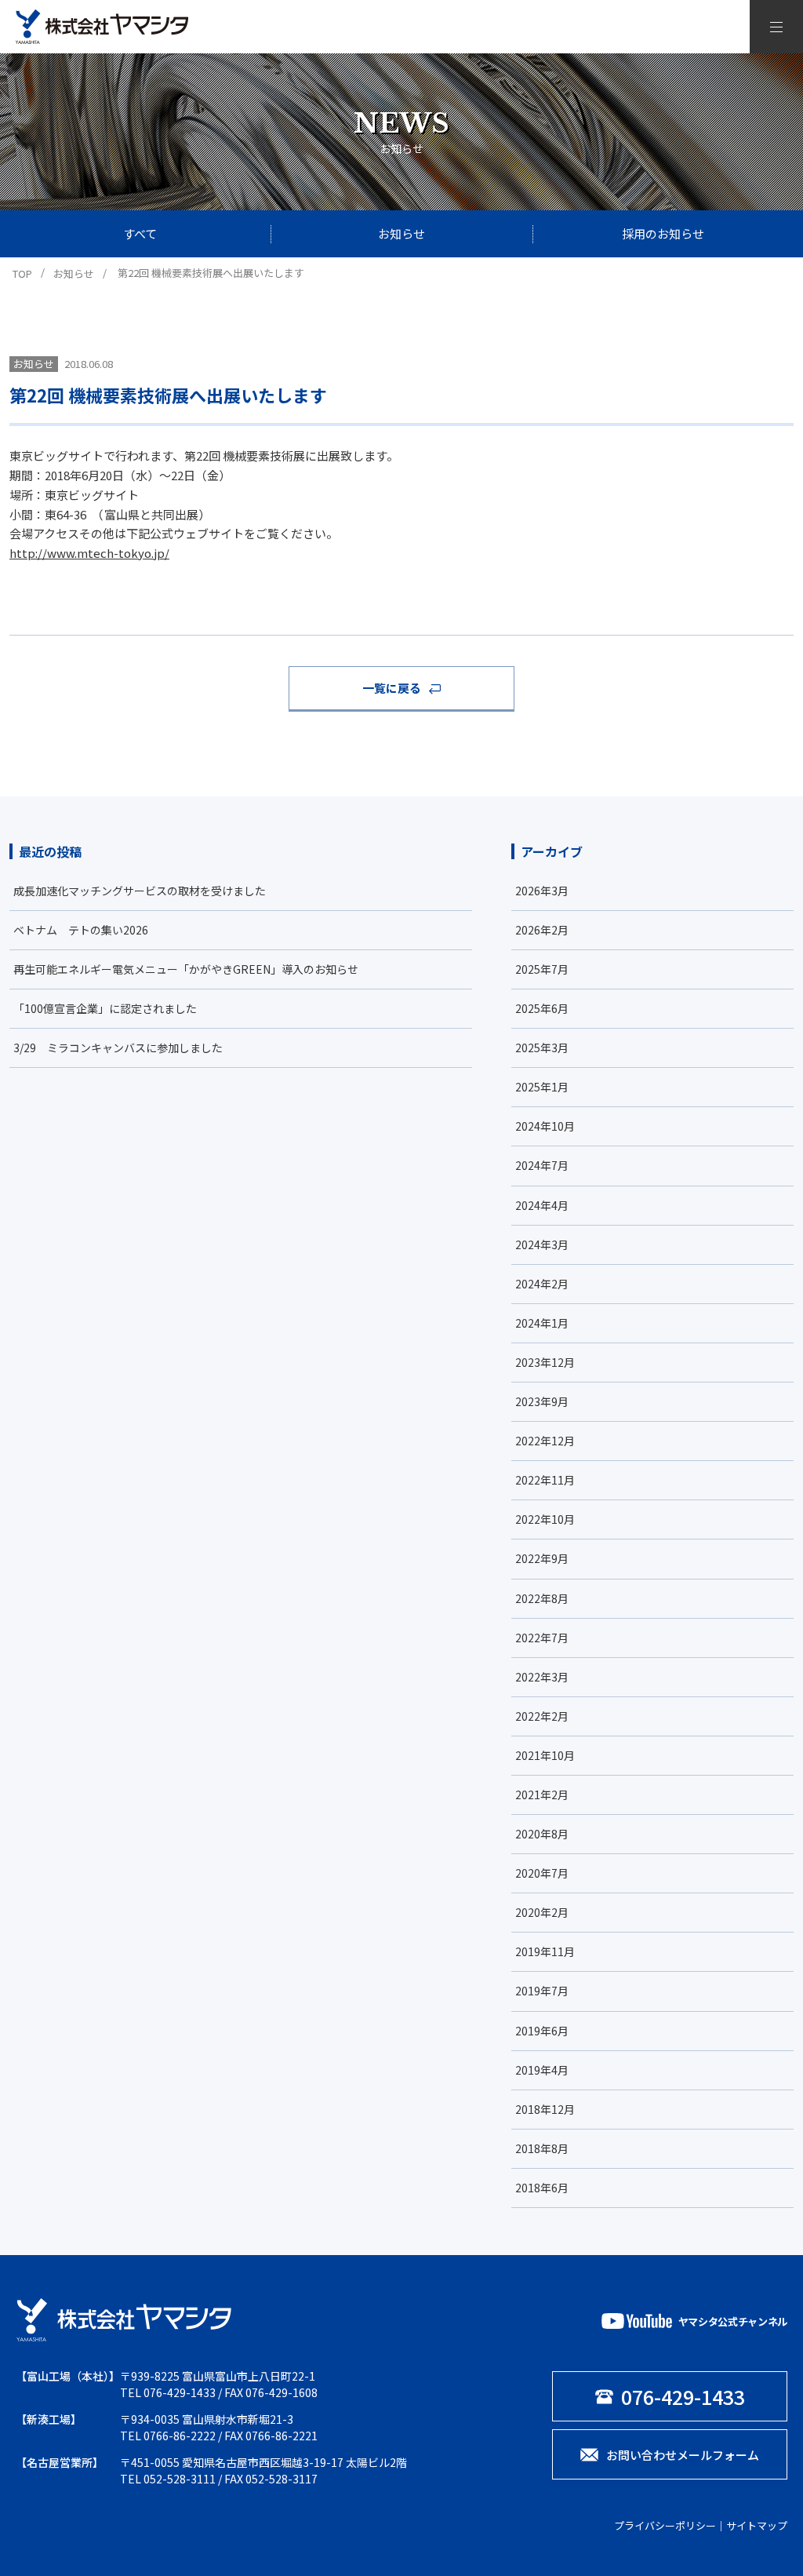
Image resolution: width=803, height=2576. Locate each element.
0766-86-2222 (180, 2436)
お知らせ (401, 233)
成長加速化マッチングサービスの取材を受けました (140, 891)
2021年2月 (542, 1794)
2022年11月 (545, 1480)
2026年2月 (542, 930)
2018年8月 (542, 2148)
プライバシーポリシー (665, 2525)
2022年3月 (542, 1677)
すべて (140, 233)
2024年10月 (545, 1126)
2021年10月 (545, 1755)
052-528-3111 (180, 2479)
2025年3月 (542, 1048)
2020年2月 (542, 1912)
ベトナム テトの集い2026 (81, 930)
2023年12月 (545, 1362)
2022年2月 (542, 1716)
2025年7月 (542, 969)
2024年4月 (542, 1205)
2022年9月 (542, 1558)
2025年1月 (542, 1087)
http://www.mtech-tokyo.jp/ (89, 553)
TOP (22, 273)
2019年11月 (545, 1951)
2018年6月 (542, 2188)
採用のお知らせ (663, 233)
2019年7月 (542, 1991)
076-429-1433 (180, 2392)
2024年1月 (542, 1323)
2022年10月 (545, 1519)
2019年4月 (542, 2070)
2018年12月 (545, 2109)
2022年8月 (542, 1598)
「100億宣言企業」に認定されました (105, 1008)
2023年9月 (542, 1401)
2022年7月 (542, 1638)
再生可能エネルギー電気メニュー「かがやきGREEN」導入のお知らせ (186, 969)
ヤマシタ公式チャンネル (733, 2321)
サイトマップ (757, 2525)
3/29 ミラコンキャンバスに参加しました (118, 1048)
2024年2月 (542, 1284)
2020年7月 (542, 1873)
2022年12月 (545, 1441)
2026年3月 (542, 891)
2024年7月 (542, 1165)
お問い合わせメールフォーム (683, 2455)
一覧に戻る (392, 688)
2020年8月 (542, 1834)
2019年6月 (542, 2031)
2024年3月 (542, 1244)
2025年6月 (542, 1008)
